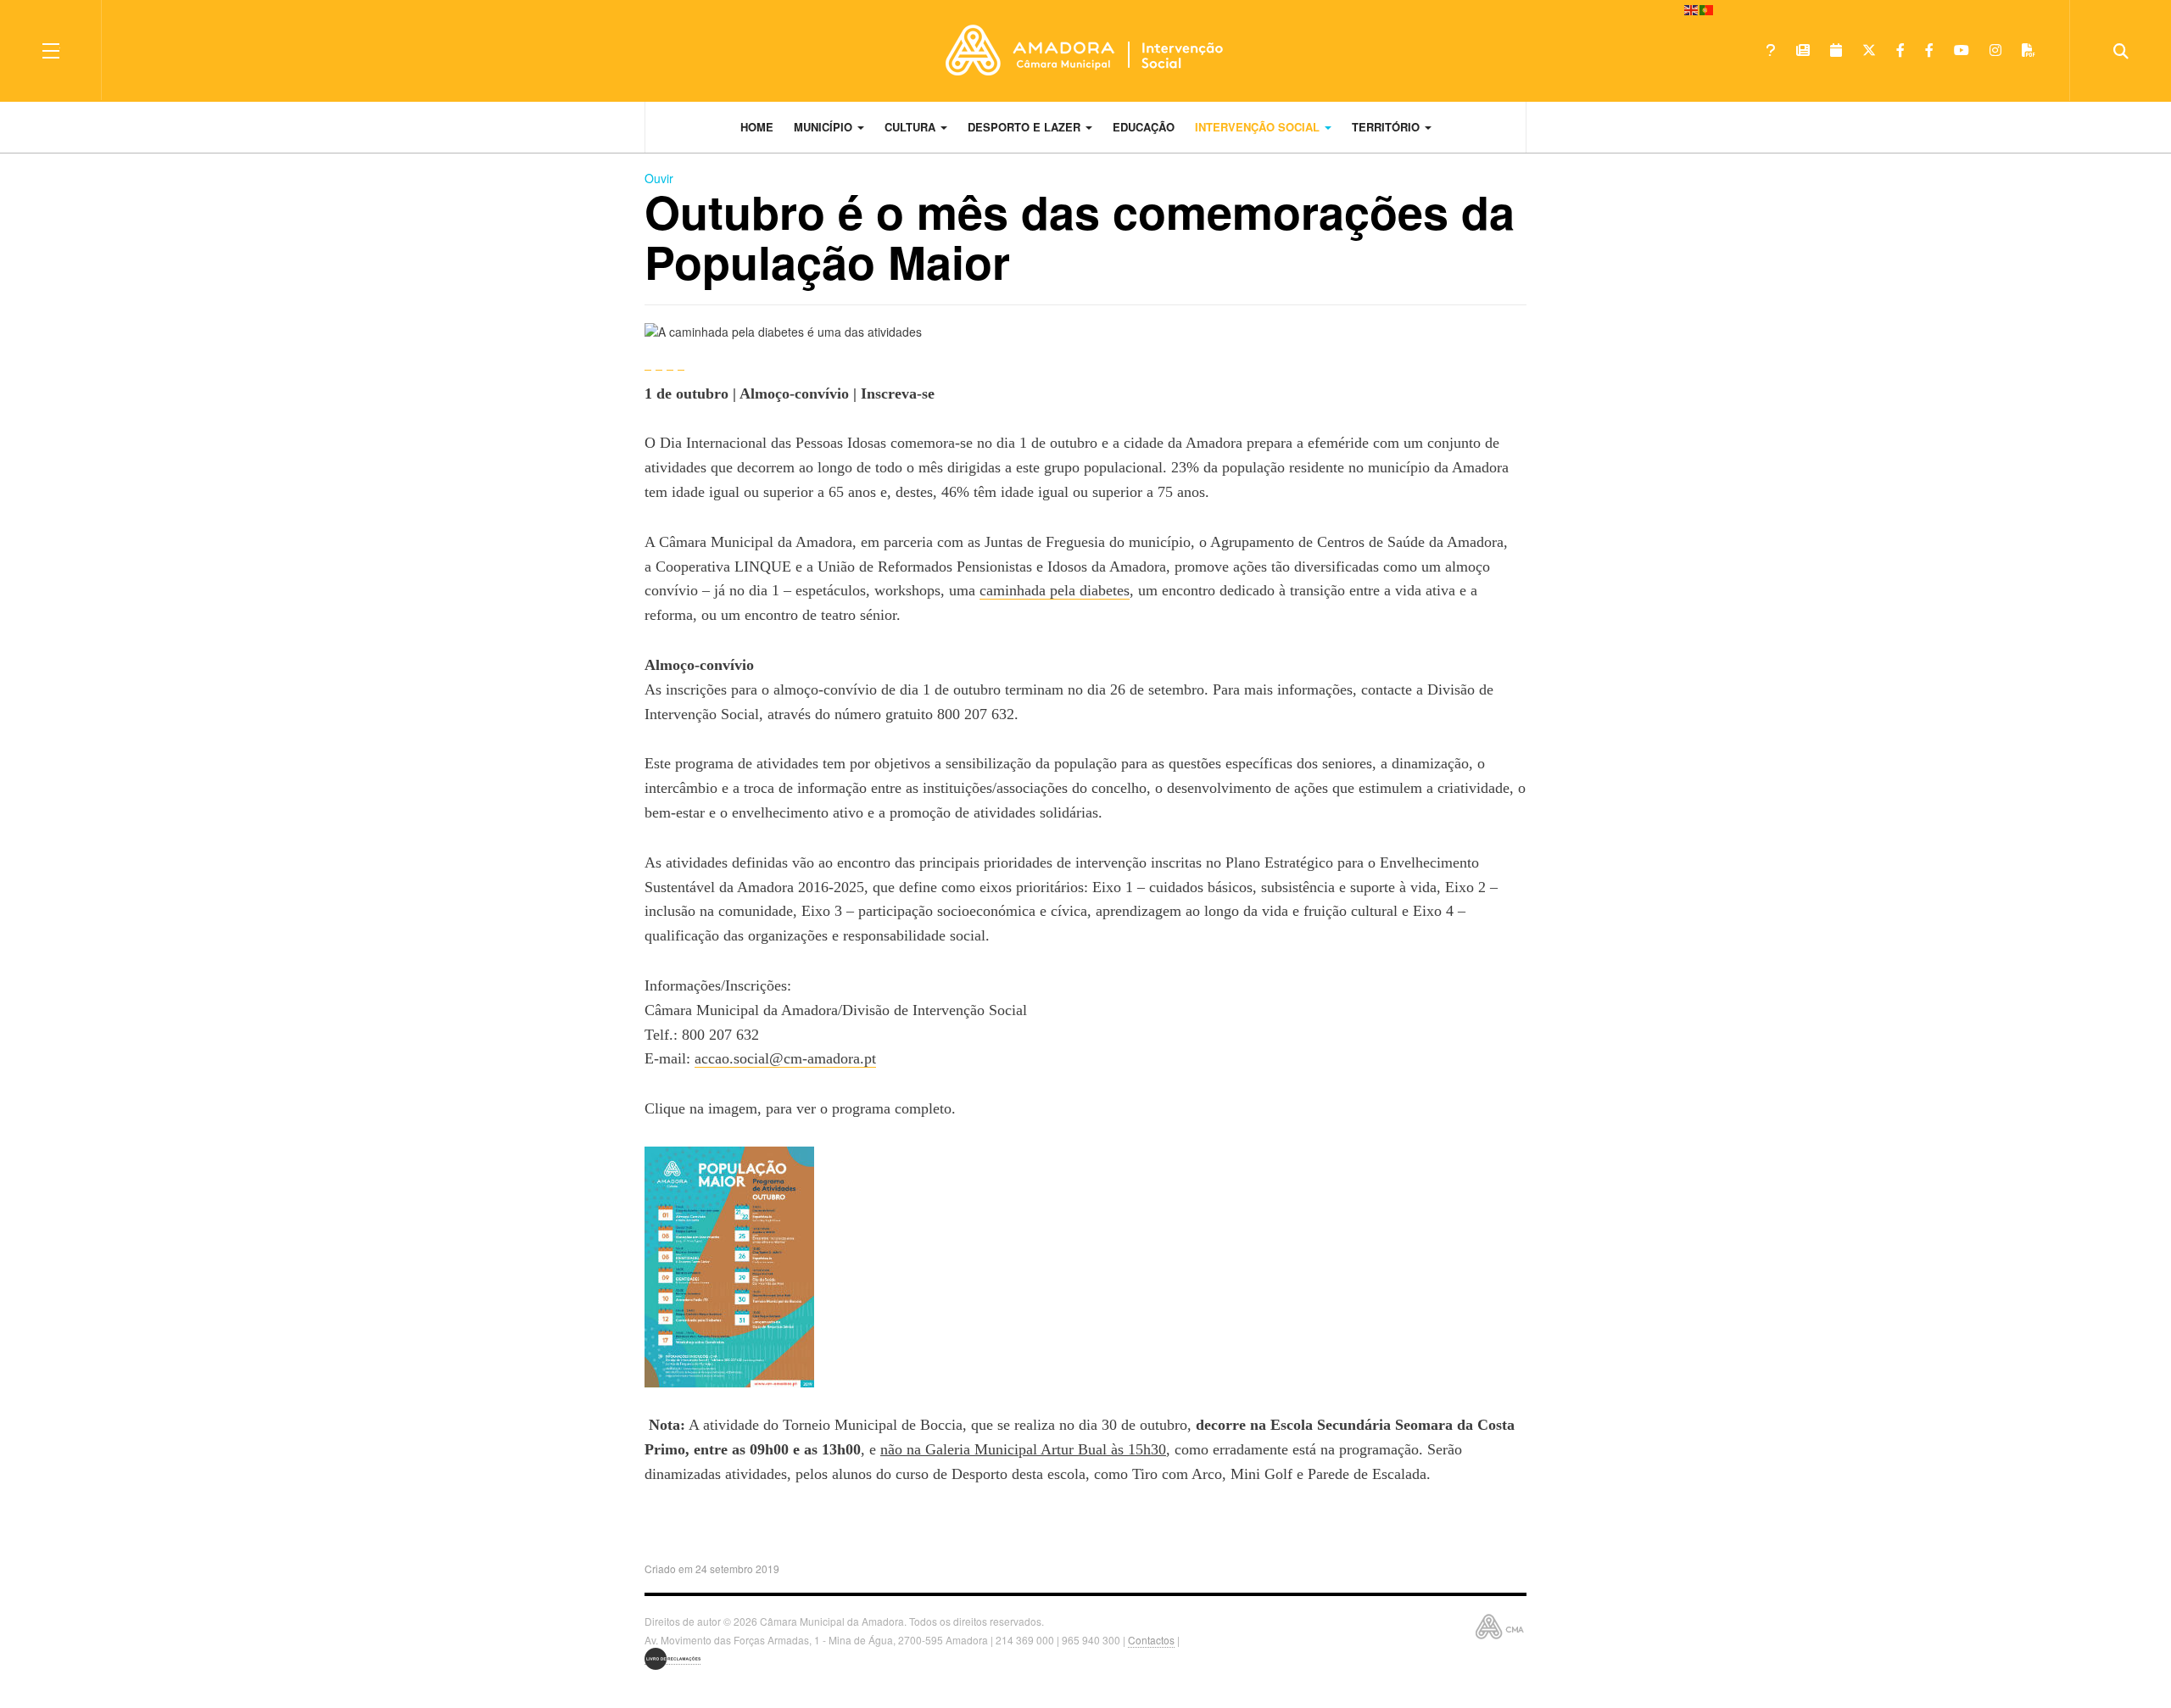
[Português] (1707, 8)
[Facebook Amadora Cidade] (1929, 50)
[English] (1692, 8)
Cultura (912, 127)
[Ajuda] (1771, 50)
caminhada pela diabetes (1055, 590)
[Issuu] (2029, 50)
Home (757, 127)
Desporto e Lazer (1026, 127)
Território (1387, 127)
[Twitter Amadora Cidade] (1869, 50)
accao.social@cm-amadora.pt (785, 1058)
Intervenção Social (1259, 127)
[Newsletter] (1803, 50)
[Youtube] (1962, 50)
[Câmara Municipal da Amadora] (1085, 50)
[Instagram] (1995, 50)
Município (825, 127)
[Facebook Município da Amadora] (1900, 50)
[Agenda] (1836, 50)
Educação (1144, 127)
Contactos (1151, 1640)
